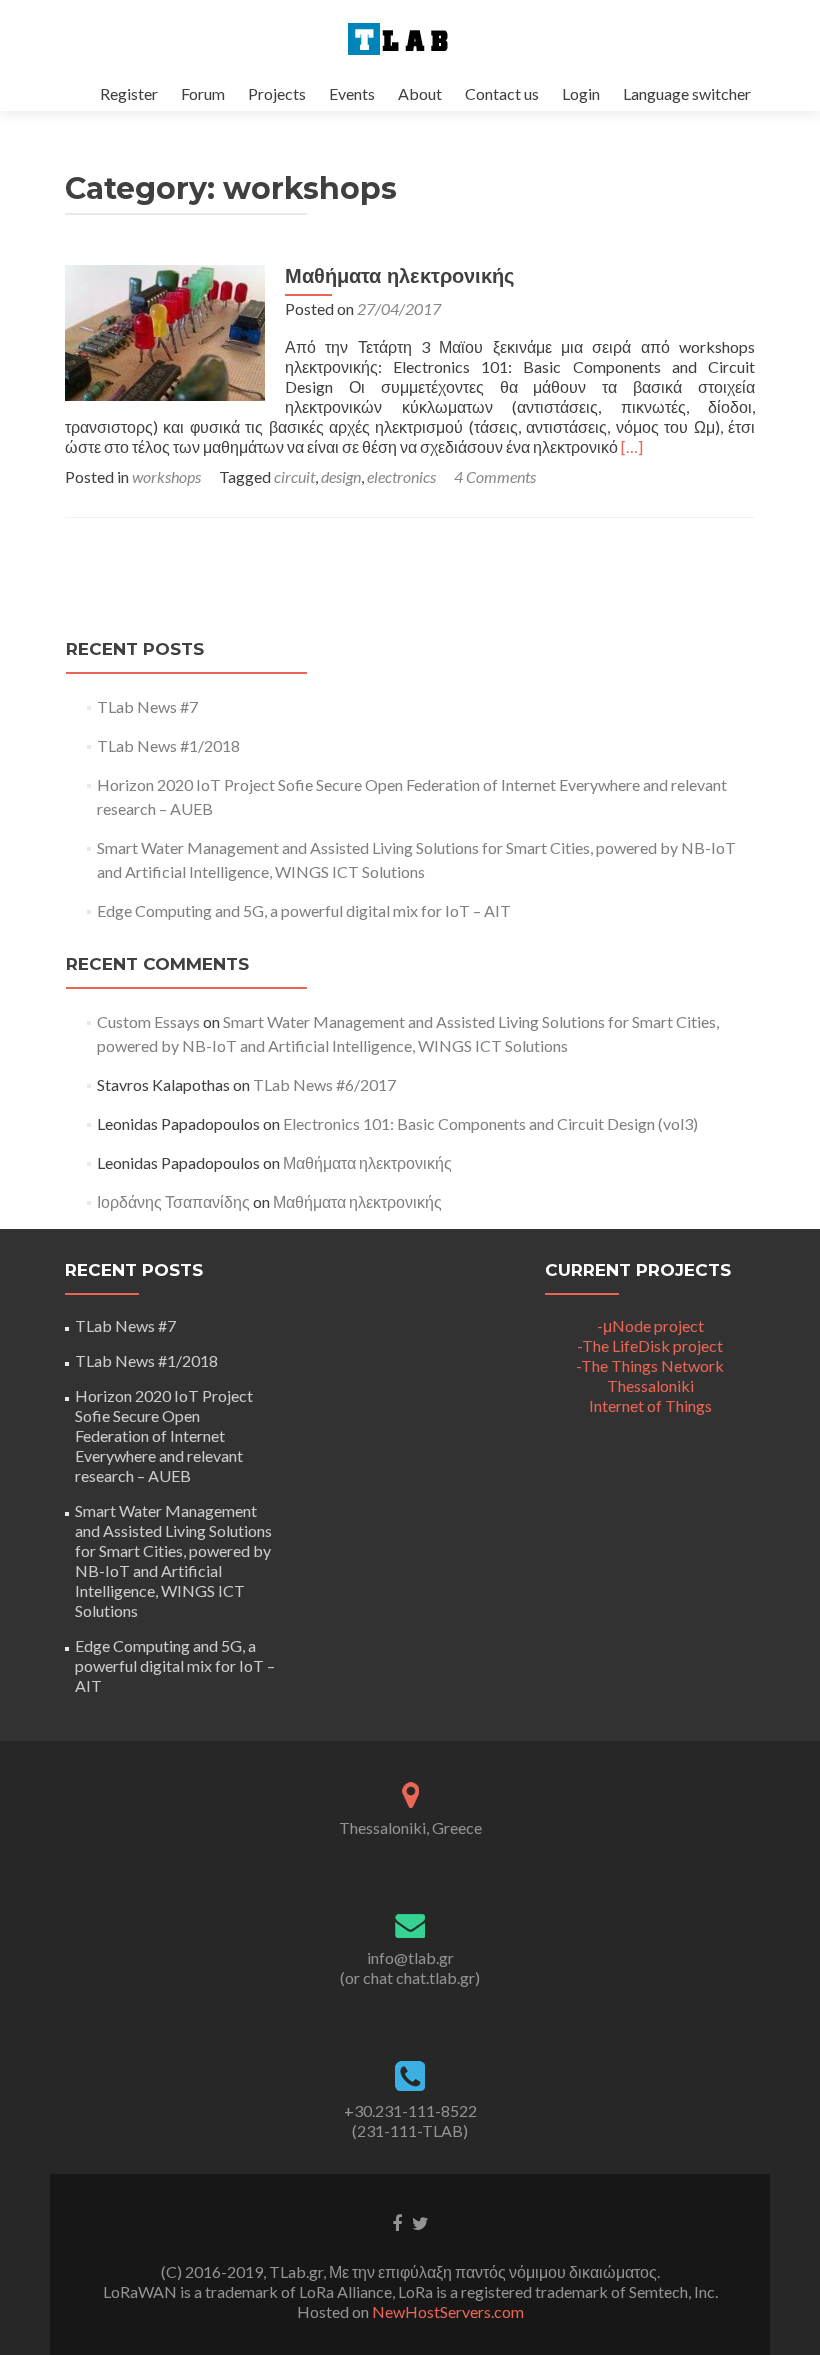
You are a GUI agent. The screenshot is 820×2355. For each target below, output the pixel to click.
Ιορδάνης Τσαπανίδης (173, 1201)
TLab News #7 (147, 706)
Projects (277, 93)
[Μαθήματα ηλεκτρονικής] (165, 330)
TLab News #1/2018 (168, 745)
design (341, 476)
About (420, 93)
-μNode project (650, 1325)
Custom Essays (148, 1021)
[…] (632, 446)
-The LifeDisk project (650, 1345)
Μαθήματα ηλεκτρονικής (399, 276)
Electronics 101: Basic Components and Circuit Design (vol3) (490, 1123)
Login (581, 93)
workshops (166, 476)
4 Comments (495, 476)
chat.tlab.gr (435, 1977)
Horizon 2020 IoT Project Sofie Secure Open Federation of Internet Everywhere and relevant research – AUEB (164, 1435)
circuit (294, 476)
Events (352, 93)
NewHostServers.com (448, 2311)
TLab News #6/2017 (324, 1084)
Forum (203, 93)
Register (129, 93)
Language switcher (687, 93)
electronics (401, 476)
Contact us (502, 93)
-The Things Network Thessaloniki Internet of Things (650, 1385)
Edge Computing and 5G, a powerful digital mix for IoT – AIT (304, 910)
